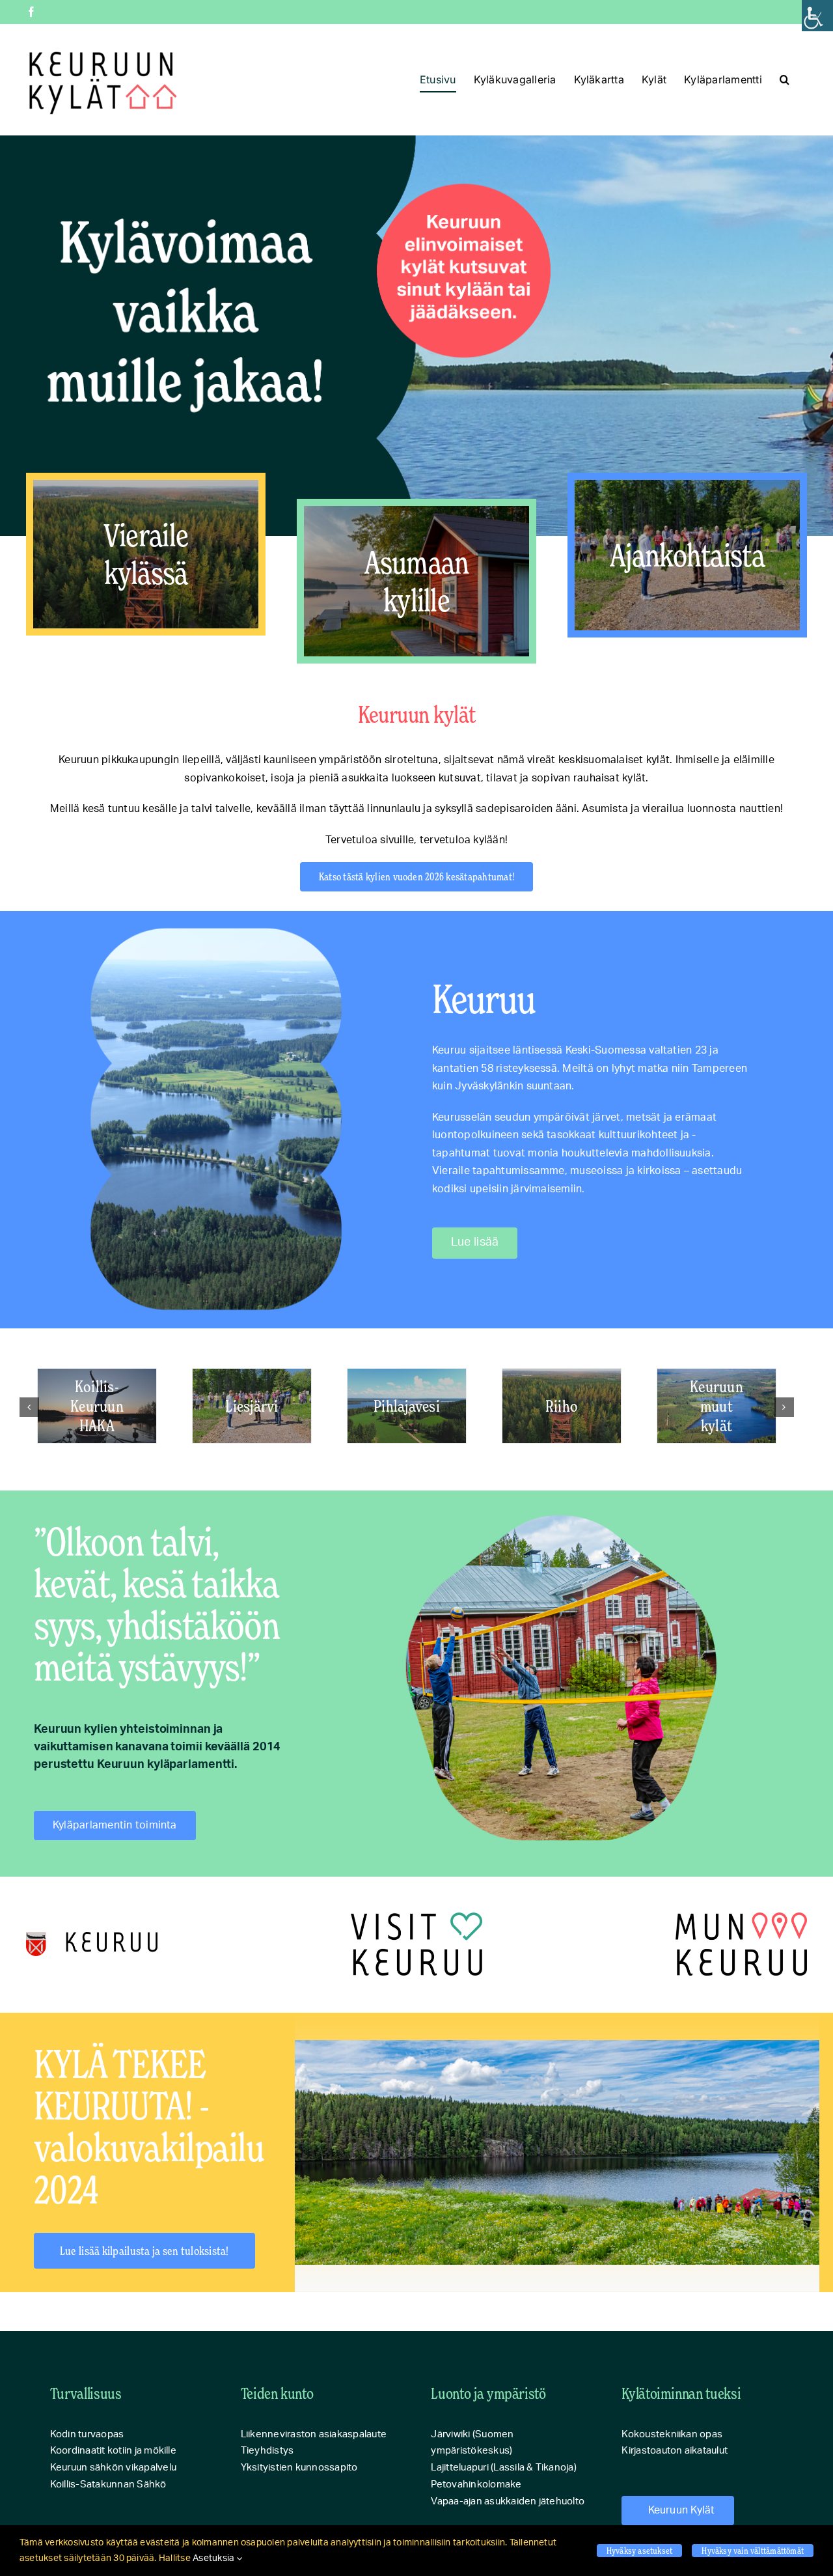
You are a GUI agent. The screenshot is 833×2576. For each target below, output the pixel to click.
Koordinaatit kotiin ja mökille (113, 2451)
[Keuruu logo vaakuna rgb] (92, 1937)
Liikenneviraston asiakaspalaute (314, 2434)
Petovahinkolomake (476, 2485)
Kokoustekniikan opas (672, 2434)
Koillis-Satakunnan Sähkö (108, 2485)
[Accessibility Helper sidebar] (817, 16)
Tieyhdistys (267, 2451)
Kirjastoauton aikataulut (675, 2451)
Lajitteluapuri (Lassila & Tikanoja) (503, 2468)
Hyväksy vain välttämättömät (753, 2550)
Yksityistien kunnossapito (299, 2468)
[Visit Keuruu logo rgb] (416, 1918)
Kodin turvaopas (87, 2434)
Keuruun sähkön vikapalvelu (113, 2468)
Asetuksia (214, 2558)
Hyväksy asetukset (640, 2550)
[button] (785, 79)
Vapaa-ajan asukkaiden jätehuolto (508, 2501)
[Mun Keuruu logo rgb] (741, 1918)
